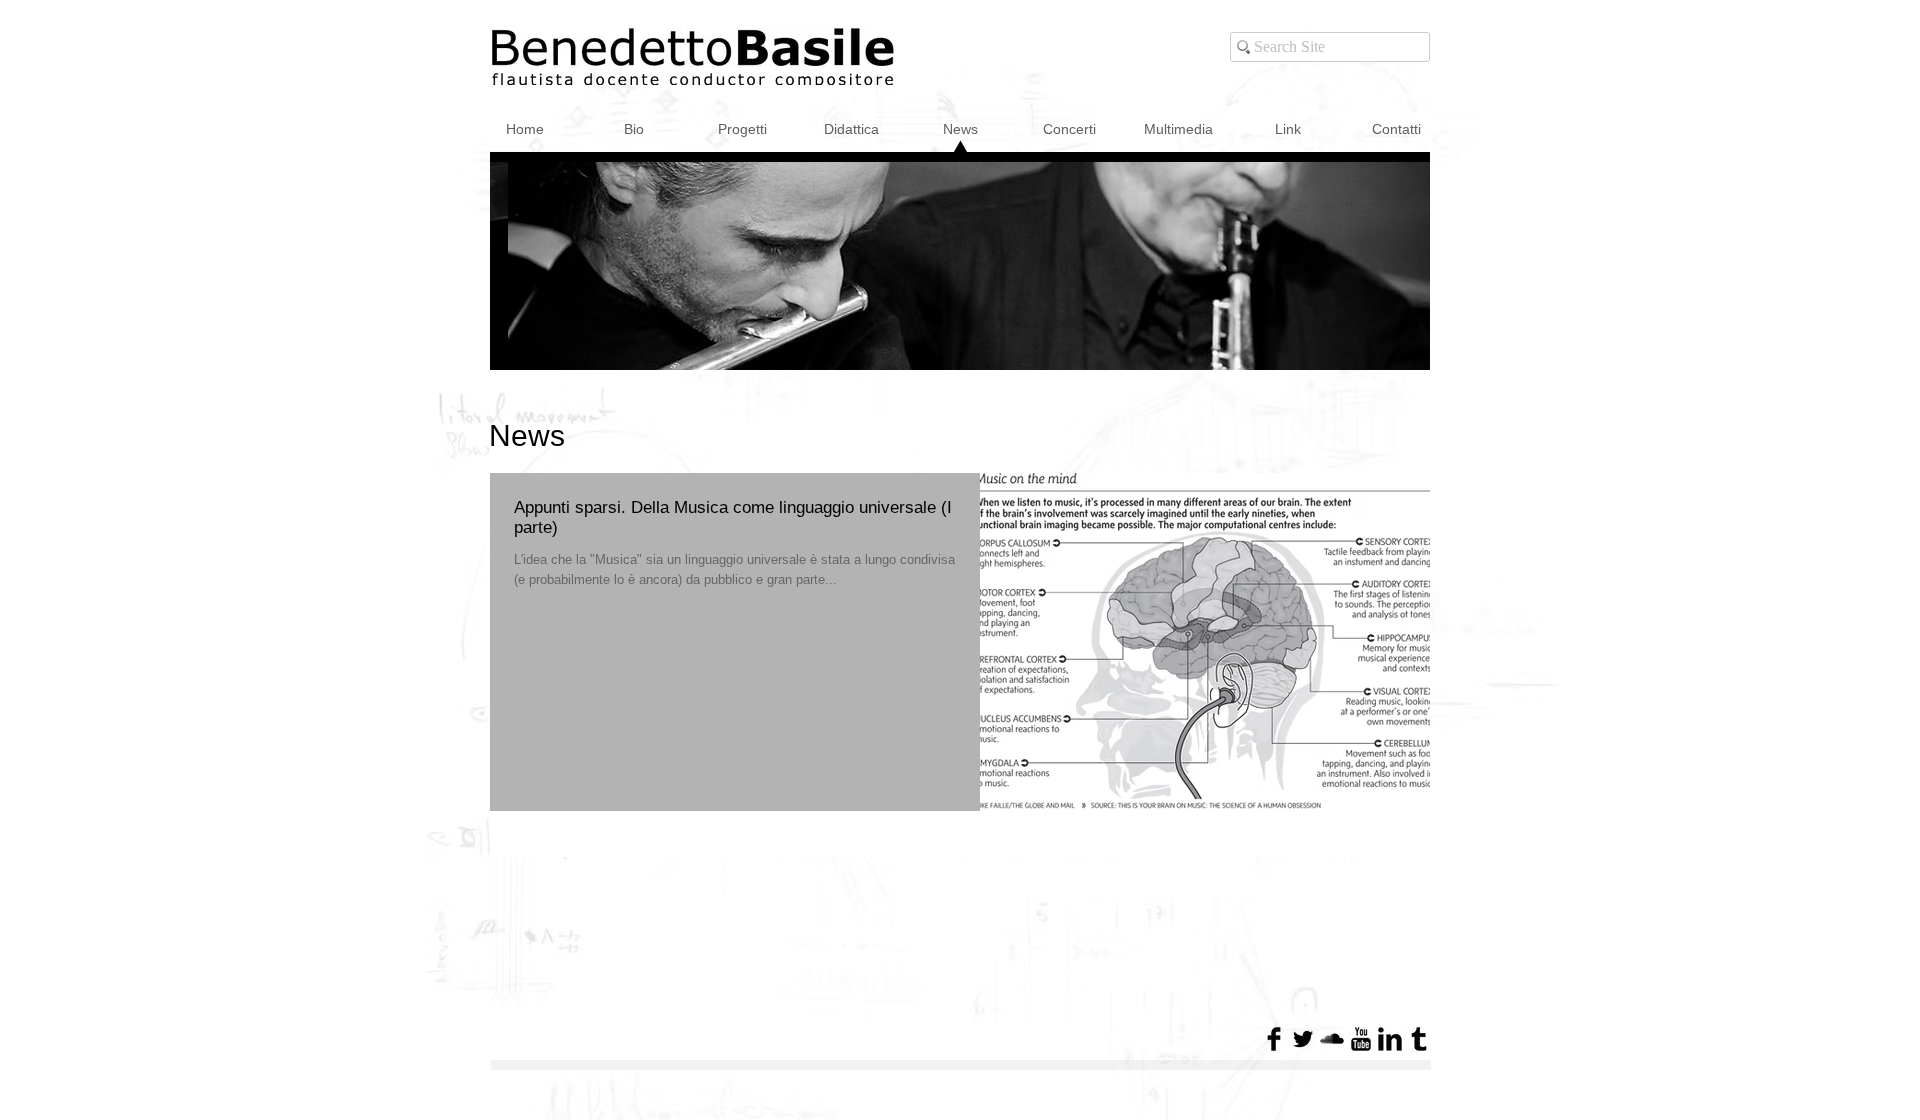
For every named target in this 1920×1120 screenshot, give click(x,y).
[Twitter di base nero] (1303, 1039)
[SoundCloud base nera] (1332, 1039)
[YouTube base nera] (1361, 1039)
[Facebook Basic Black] (1274, 1039)
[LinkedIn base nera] (1390, 1039)
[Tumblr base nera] (1419, 1039)
